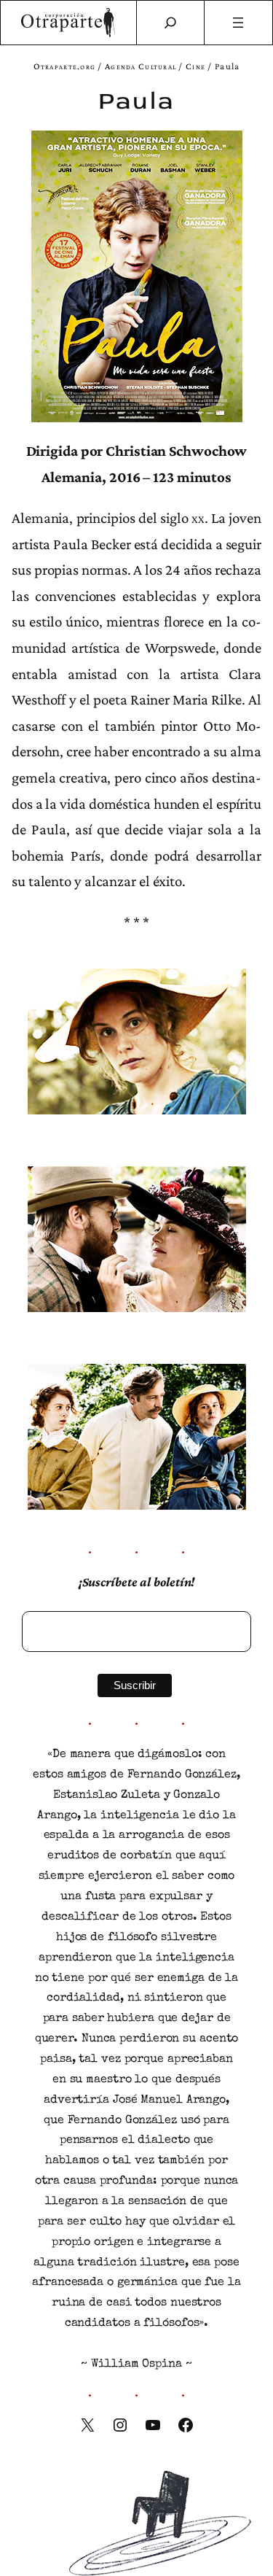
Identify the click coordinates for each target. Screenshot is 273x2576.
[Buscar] (170, 23)
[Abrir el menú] (238, 23)
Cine (195, 66)
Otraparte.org (65, 66)
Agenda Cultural (141, 66)
